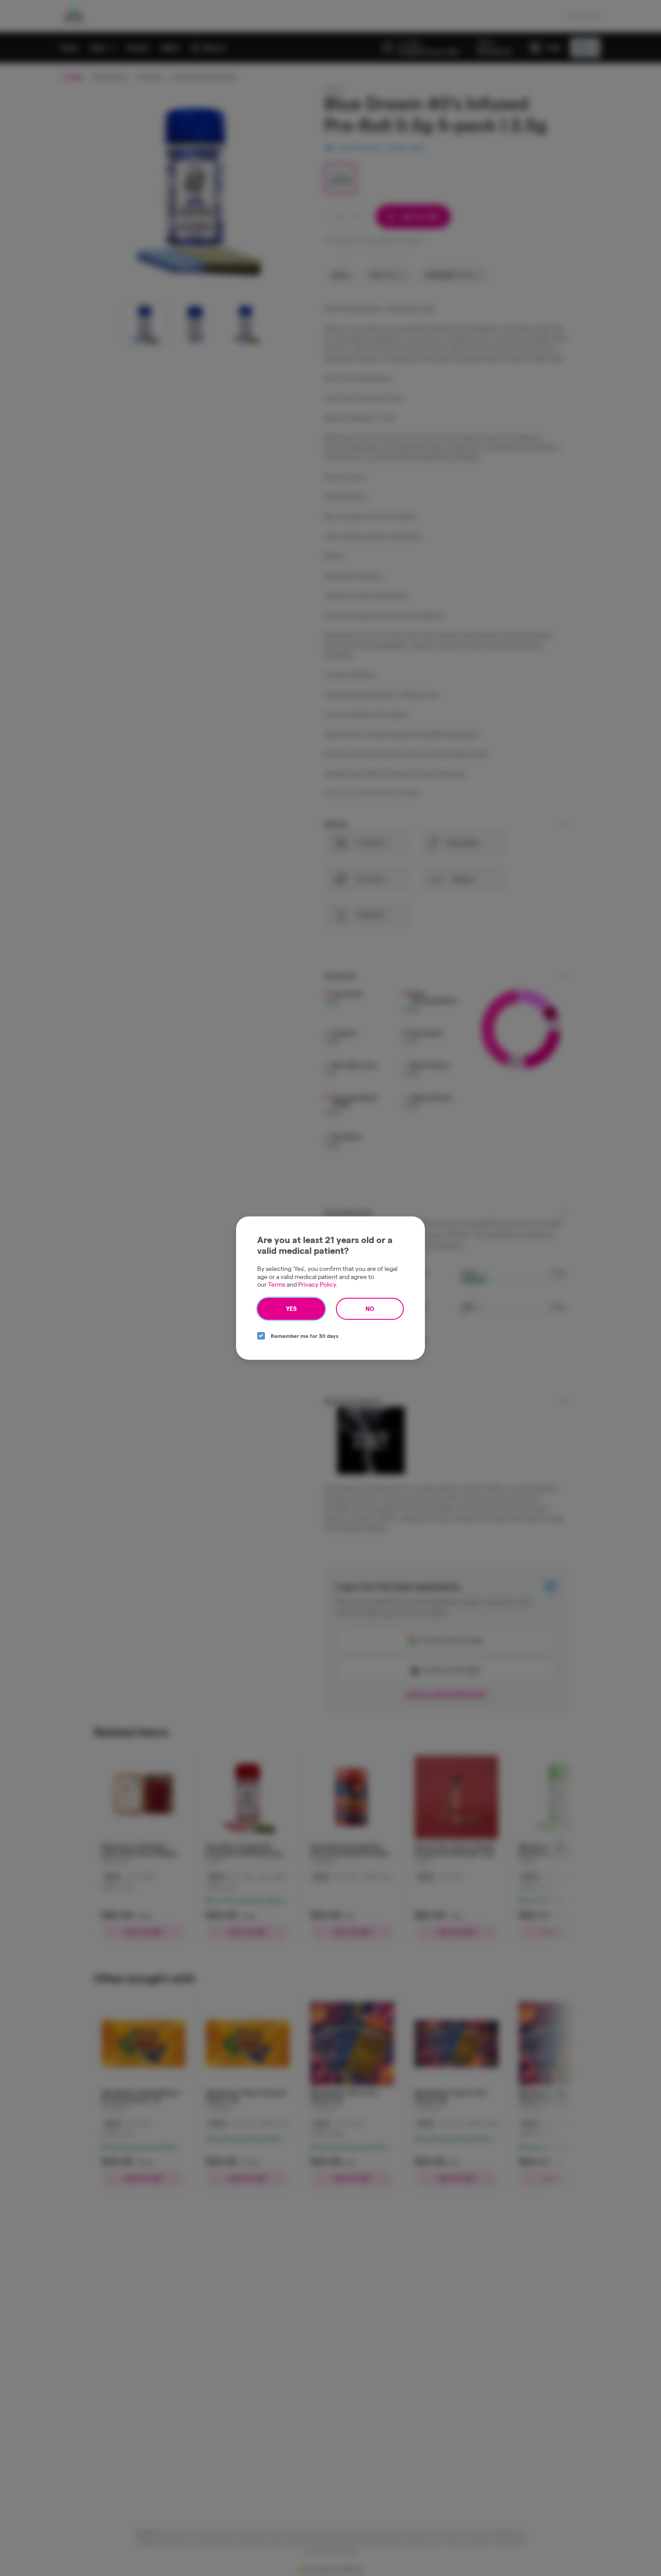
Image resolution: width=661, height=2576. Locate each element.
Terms (277, 1284)
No (370, 1308)
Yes (291, 1308)
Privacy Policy (317, 1284)
